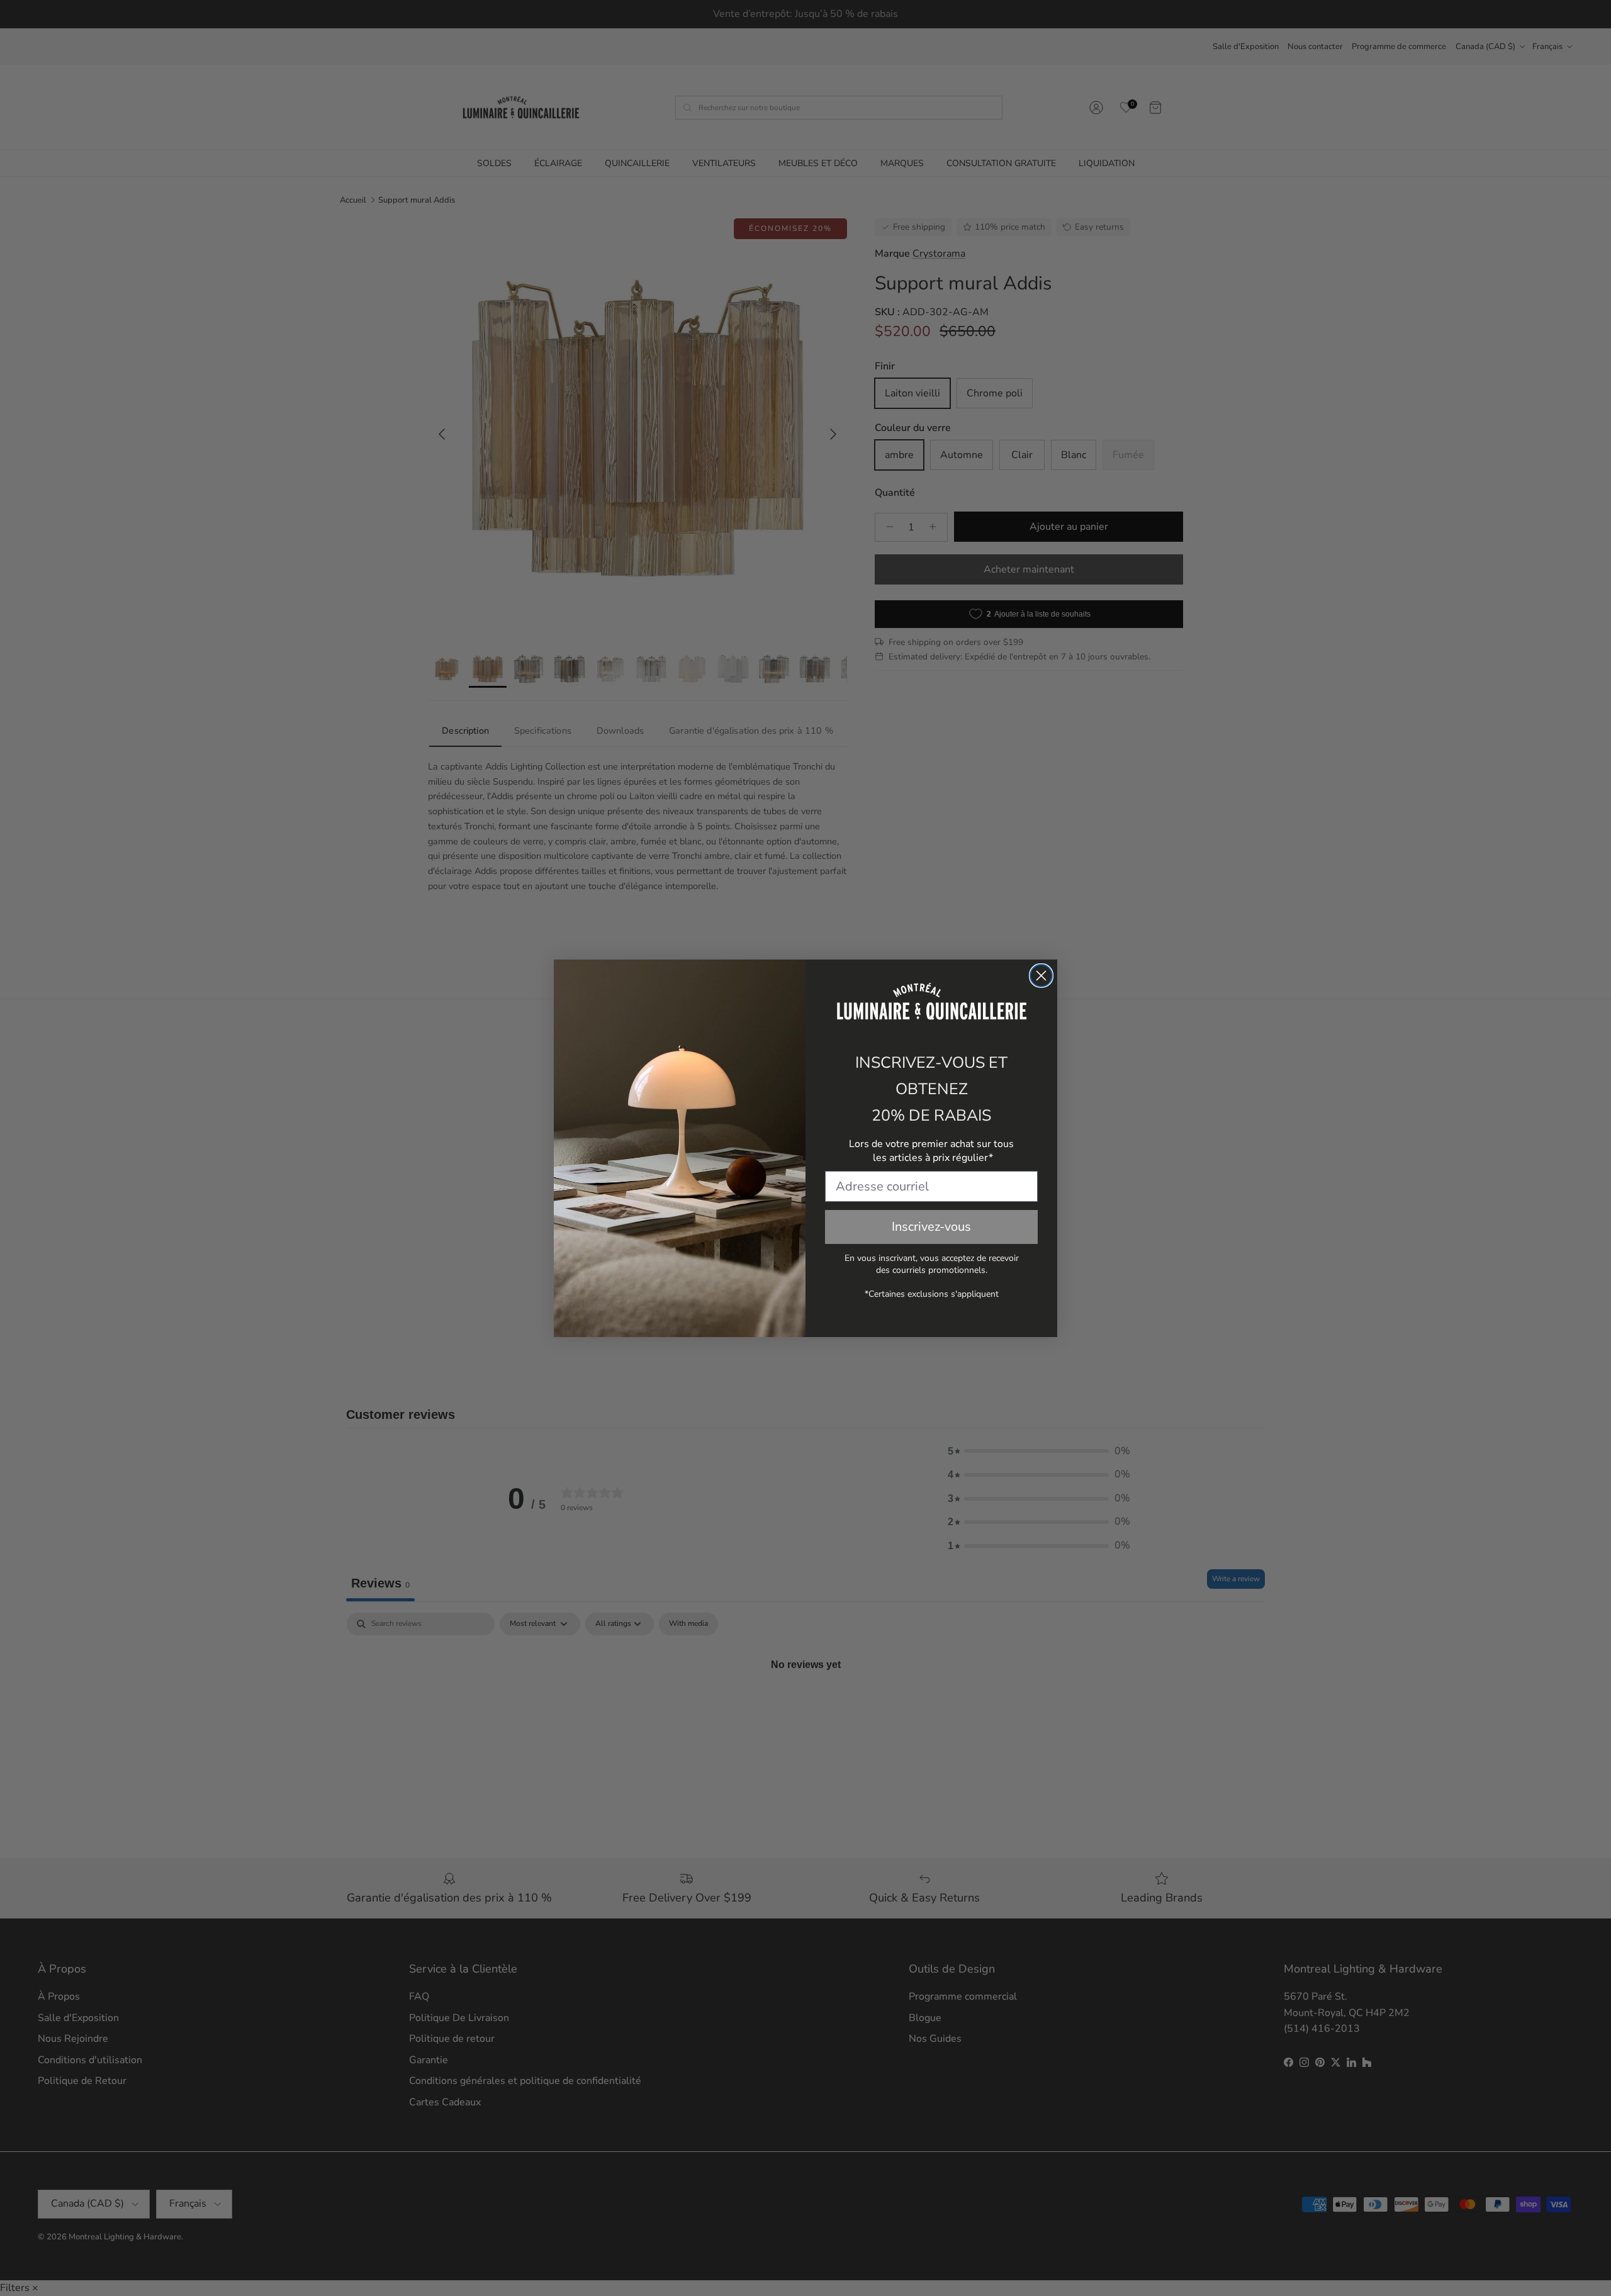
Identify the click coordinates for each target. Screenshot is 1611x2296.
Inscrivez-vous (931, 1227)
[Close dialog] (1041, 976)
